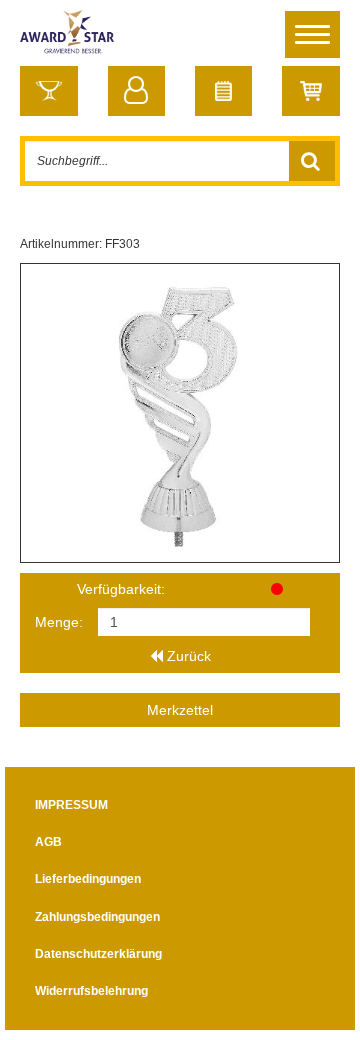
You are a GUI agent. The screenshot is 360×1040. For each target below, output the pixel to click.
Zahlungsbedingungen (97, 917)
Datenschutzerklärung (98, 954)
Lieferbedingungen (88, 879)
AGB (48, 842)
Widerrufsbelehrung (91, 991)
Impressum (71, 805)
